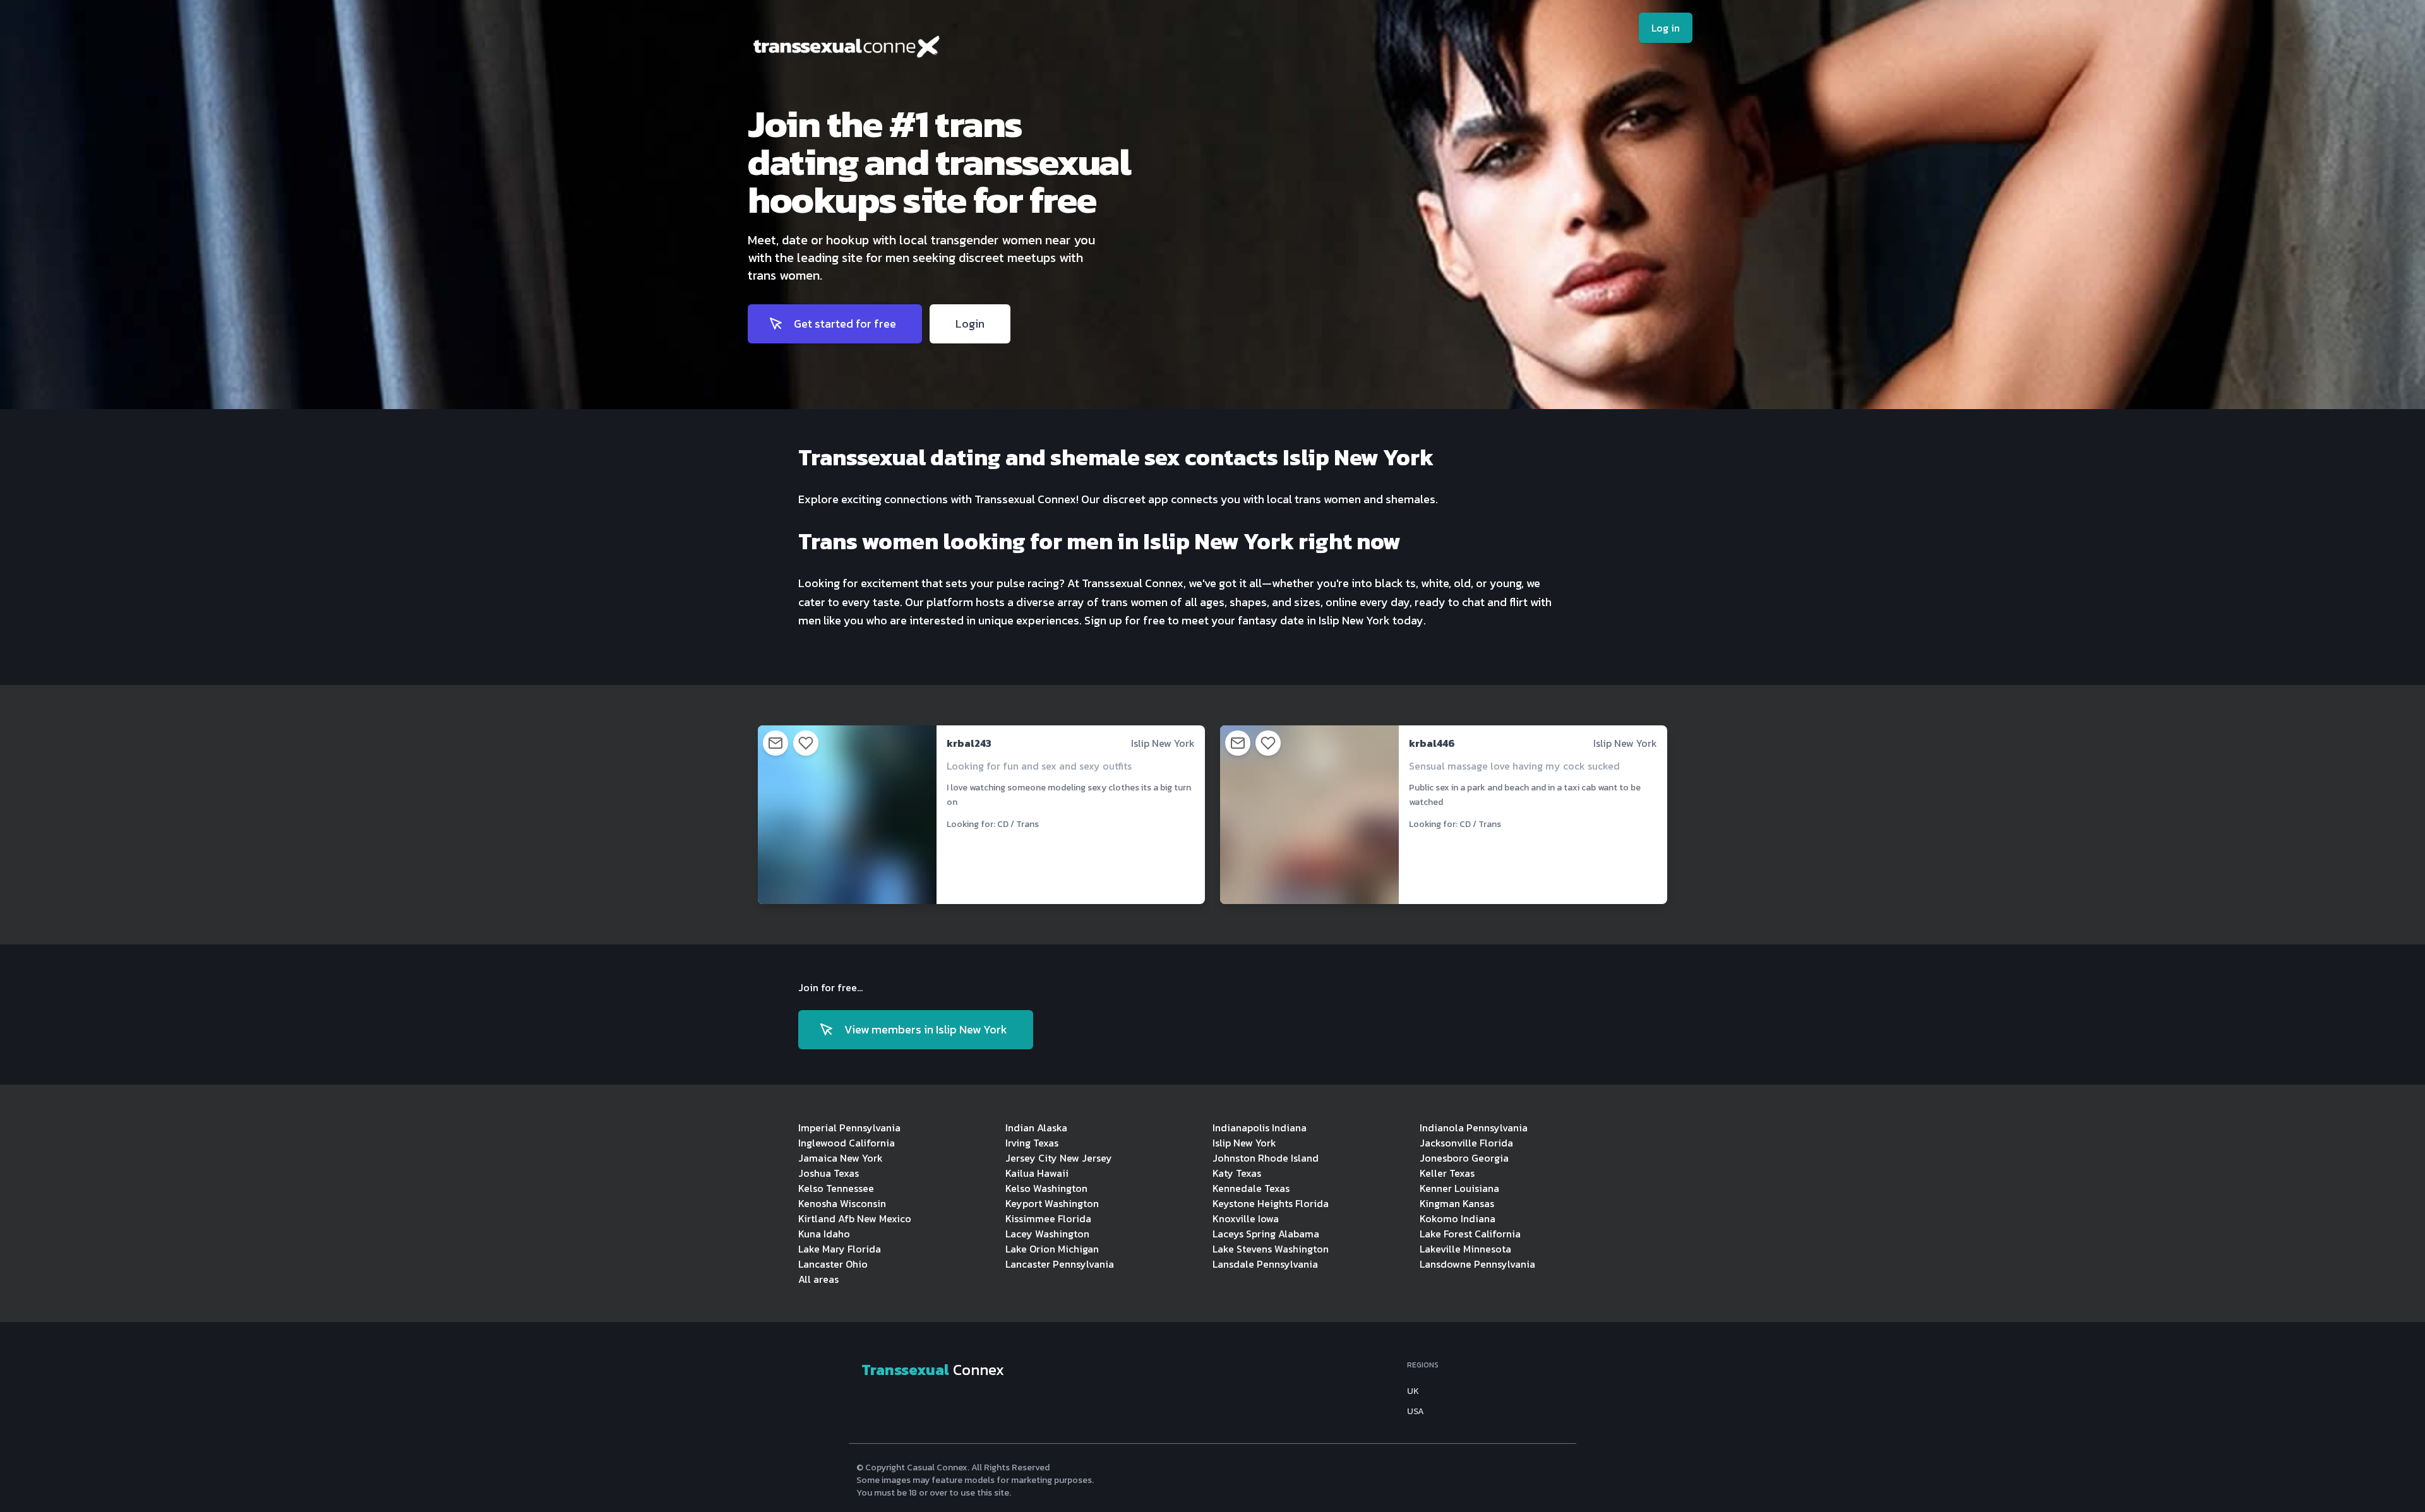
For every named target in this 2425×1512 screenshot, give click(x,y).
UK (1413, 1391)
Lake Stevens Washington (1271, 1249)
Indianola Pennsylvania (1474, 1128)
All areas (818, 1279)
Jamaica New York (841, 1158)
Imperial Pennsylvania (849, 1128)
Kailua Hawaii (1037, 1173)
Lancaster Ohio (833, 1264)
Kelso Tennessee (836, 1188)
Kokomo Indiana (1458, 1218)
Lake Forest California (1470, 1234)
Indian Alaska (1036, 1128)
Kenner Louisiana (1459, 1188)
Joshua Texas (829, 1173)
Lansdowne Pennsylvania (1477, 1264)
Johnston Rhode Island (1266, 1158)
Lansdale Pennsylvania (1265, 1264)
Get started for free (845, 324)
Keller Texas (1447, 1173)
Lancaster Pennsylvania (1060, 1264)
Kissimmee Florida (1048, 1218)
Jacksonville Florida (1466, 1143)
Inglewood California (847, 1143)
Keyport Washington (1052, 1203)
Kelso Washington (1046, 1188)
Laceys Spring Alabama (1266, 1234)
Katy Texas (1237, 1173)
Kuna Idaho (824, 1234)
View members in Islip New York (926, 1029)
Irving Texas (1032, 1143)
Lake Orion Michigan (1052, 1249)
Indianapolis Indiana (1260, 1128)
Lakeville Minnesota (1465, 1249)
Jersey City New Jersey (1059, 1158)
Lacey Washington (1047, 1234)
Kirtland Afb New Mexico (855, 1218)
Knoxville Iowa (1246, 1218)
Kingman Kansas (1457, 1203)
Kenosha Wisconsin (842, 1203)
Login (970, 324)
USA (1416, 1412)
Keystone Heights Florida (1271, 1203)
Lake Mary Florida (840, 1249)
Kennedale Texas (1251, 1188)
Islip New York (1244, 1143)
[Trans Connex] (940, 50)
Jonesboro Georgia (1464, 1158)
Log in (1666, 28)
